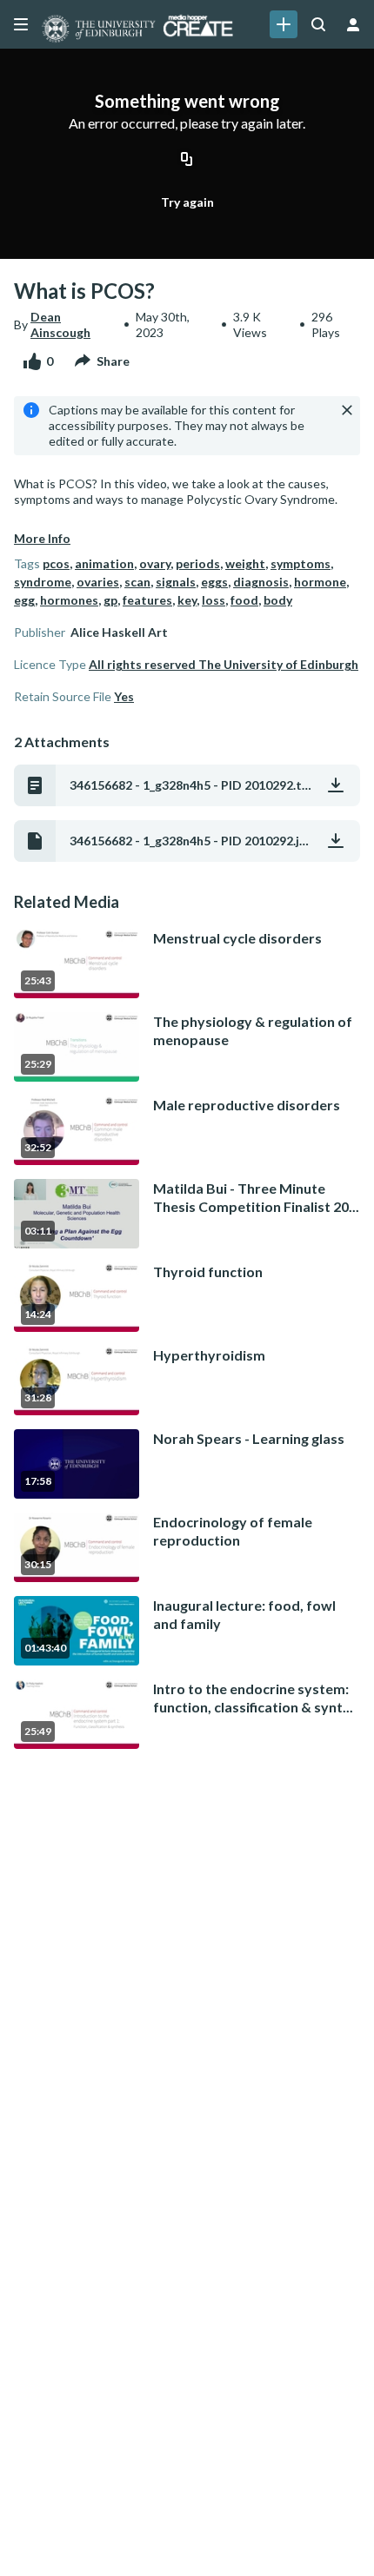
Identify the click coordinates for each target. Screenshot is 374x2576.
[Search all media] (318, 24)
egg (24, 600)
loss (214, 600)
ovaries (98, 582)
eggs (214, 582)
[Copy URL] (187, 161)
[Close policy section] (347, 410)
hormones (69, 600)
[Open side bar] (21, 24)
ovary (155, 563)
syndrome (43, 582)
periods (198, 563)
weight (245, 563)
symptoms (301, 563)
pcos (56, 563)
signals (176, 582)
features (147, 600)
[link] (284, 24)
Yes (124, 696)
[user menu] (353, 24)
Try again (187, 202)
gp (110, 600)
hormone (320, 582)
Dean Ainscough (60, 324)
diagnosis (261, 582)
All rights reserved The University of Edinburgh (224, 664)
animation (104, 563)
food (244, 600)
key (187, 600)
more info (42, 538)
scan (137, 582)
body (278, 600)
